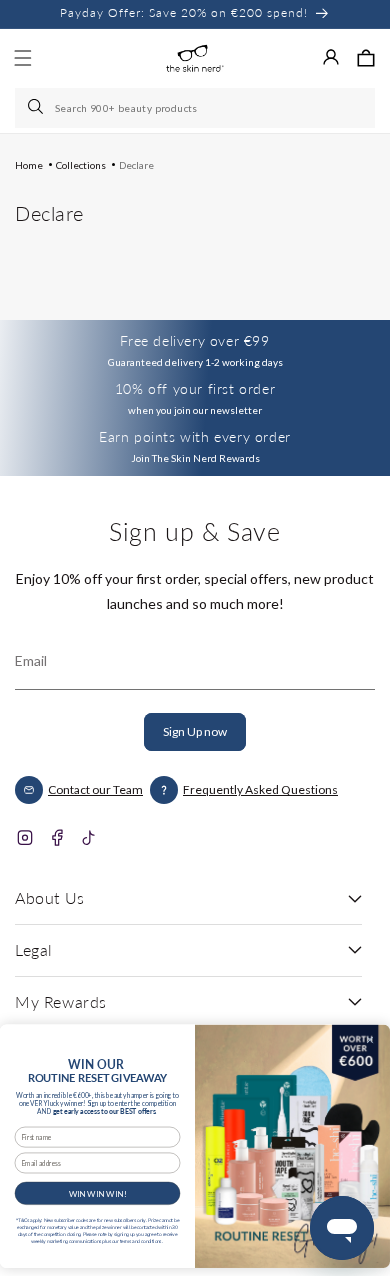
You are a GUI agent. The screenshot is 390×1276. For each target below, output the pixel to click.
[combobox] (195, 108)
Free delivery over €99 (194, 340)
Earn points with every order (195, 436)
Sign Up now (195, 731)
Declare (136, 165)
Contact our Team (95, 789)
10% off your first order (195, 388)
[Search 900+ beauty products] (37, 108)
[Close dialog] (370, 1039)
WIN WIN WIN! (98, 1193)
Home (29, 165)
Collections (81, 165)
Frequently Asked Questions (260, 789)
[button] (366, 58)
